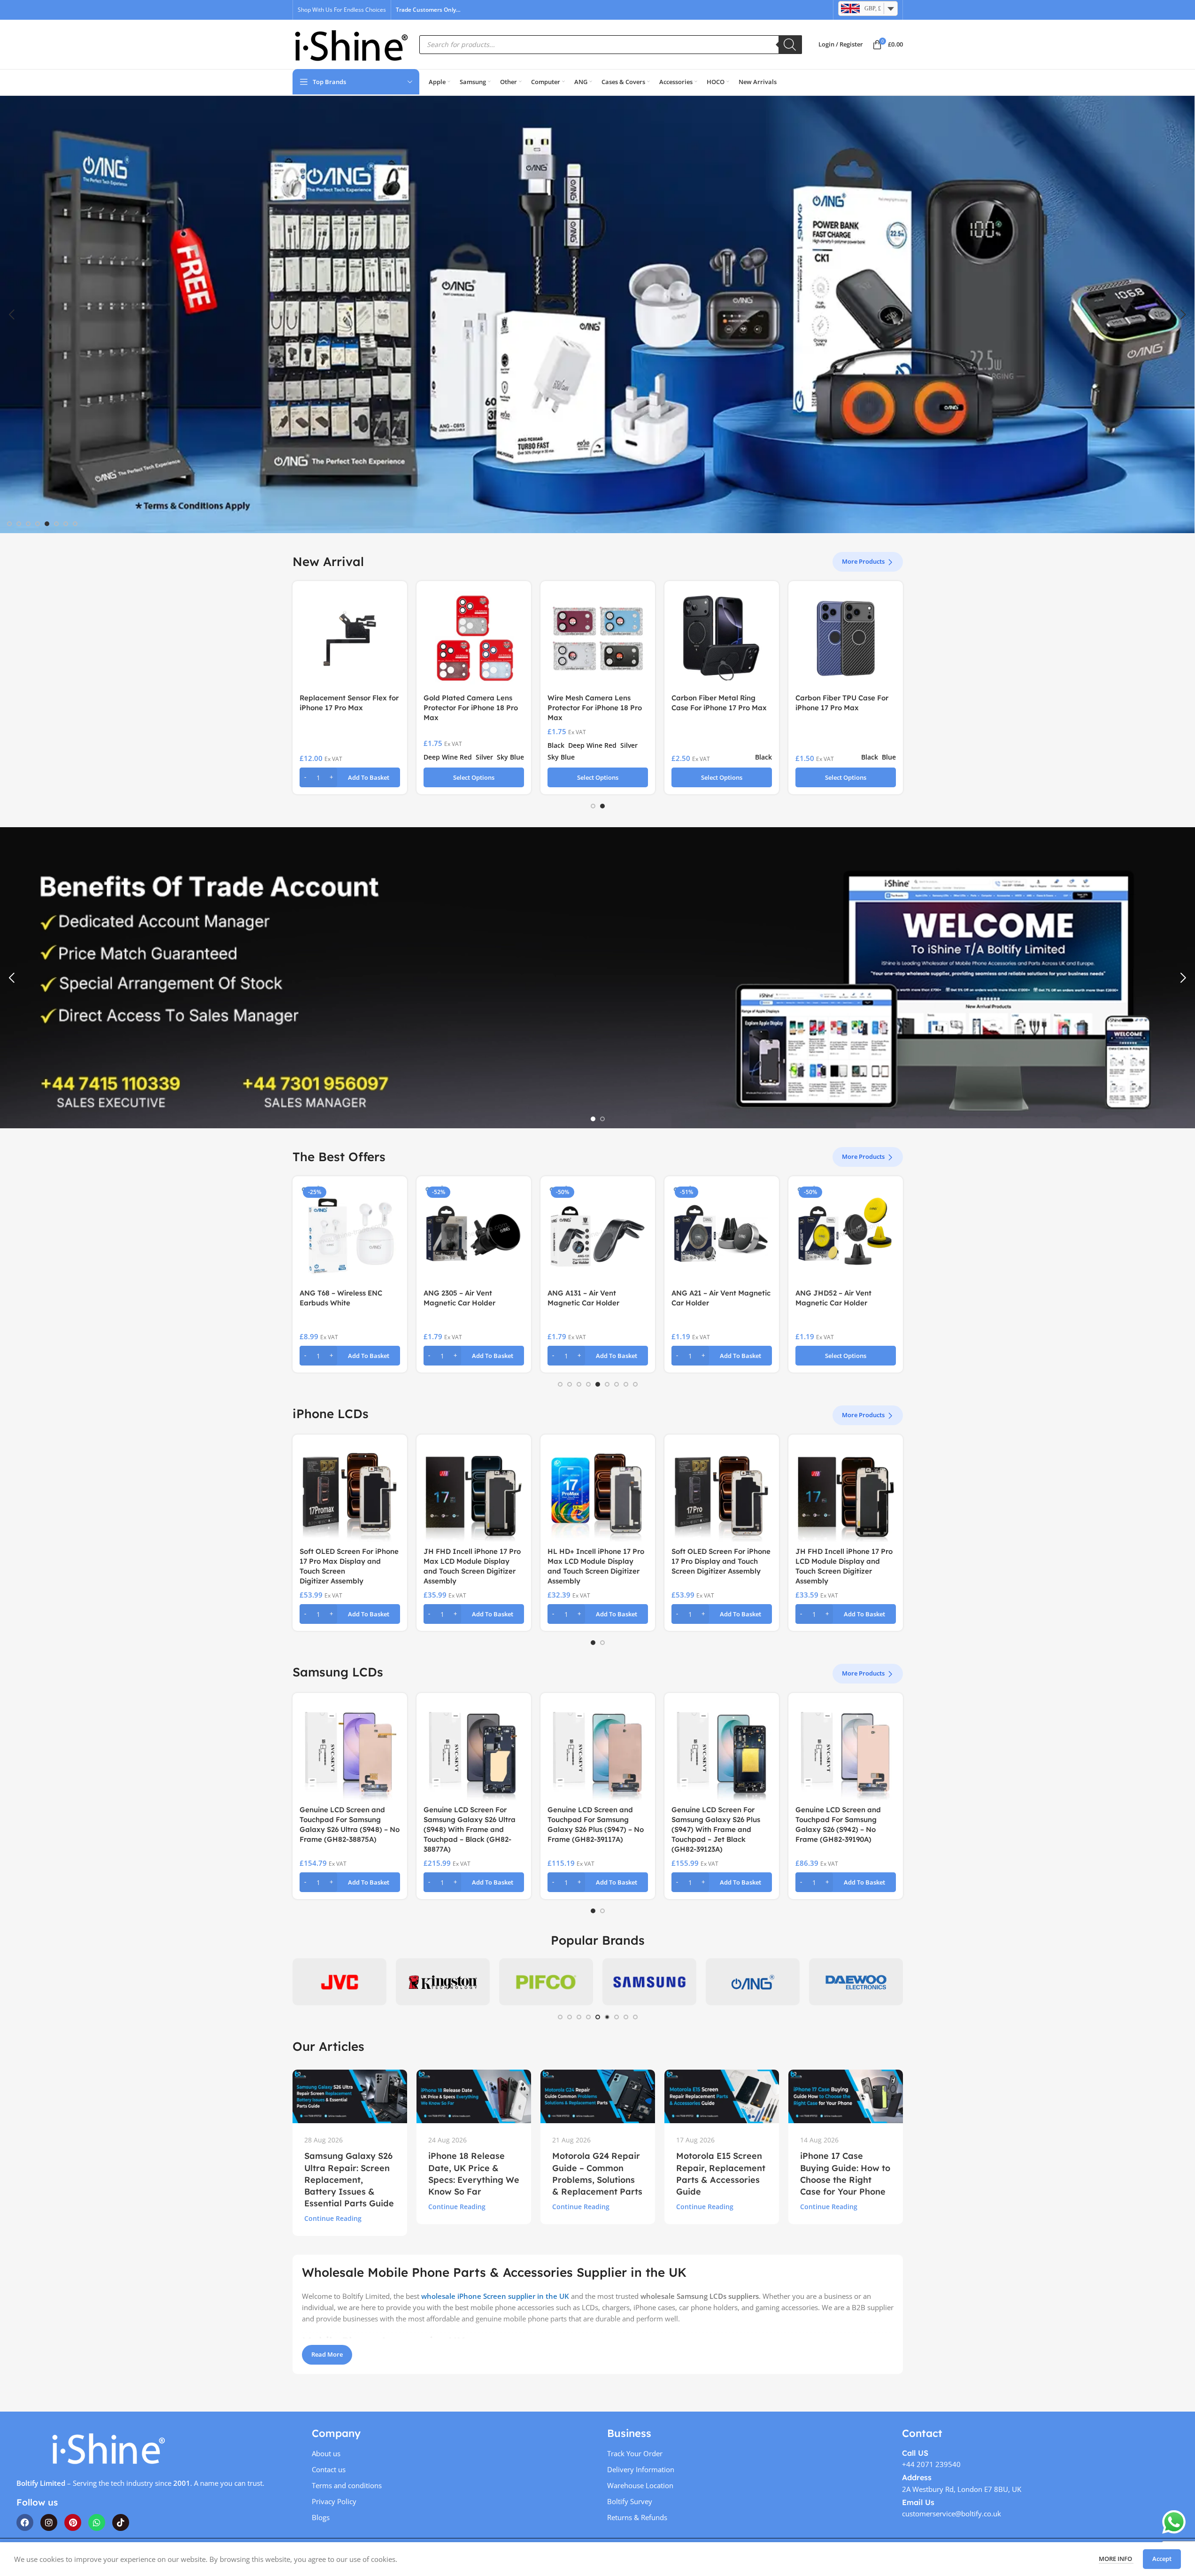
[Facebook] (25, 2522)
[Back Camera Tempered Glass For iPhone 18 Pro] (598, 638)
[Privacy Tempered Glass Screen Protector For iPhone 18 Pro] (722, 638)
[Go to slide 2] (19, 524)
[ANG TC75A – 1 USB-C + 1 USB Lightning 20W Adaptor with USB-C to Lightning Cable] (846, 1234)
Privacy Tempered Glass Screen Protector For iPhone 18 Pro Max (472, 708)
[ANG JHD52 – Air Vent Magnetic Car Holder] (722, 1234)
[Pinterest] (73, 2522)
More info (1116, 2559)
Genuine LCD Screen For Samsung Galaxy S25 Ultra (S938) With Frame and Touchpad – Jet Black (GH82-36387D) (470, 1829)
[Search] (790, 45)
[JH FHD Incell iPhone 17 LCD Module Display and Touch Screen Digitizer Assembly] (598, 1492)
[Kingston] (443, 1982)
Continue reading (333, 2219)
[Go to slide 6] (56, 524)
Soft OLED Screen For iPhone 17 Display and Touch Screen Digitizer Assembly (473, 1561)
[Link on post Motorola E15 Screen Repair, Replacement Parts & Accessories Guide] (722, 2096)
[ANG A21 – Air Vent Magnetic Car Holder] (598, 1234)
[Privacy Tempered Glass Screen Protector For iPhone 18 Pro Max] (474, 638)
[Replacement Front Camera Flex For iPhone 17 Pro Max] (846, 638)
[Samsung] (649, 1982)
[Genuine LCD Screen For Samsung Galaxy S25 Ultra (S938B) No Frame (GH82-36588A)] (598, 1750)
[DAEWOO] (856, 1982)
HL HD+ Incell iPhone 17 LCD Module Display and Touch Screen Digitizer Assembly (721, 1561)
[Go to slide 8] (75, 524)
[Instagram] (49, 2522)
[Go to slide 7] (66, 524)
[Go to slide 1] (9, 524)
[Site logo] (351, 44)
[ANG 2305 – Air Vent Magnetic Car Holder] (350, 1234)
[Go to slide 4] (38, 524)
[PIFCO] (546, 1982)
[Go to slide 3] (28, 524)
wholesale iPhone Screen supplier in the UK (495, 2296)
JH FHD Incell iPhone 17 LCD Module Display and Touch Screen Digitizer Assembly (597, 1561)
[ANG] (753, 1982)
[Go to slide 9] (635, 1384)
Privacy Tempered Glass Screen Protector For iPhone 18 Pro (720, 708)
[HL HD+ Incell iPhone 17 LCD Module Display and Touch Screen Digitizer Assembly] (722, 1492)
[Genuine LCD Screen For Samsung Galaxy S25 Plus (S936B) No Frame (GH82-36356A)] (846, 1750)
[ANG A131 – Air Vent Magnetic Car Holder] (474, 1234)
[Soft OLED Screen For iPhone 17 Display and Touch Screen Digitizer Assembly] (474, 1492)
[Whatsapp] (97, 2522)
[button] (12, 315)
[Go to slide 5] (47, 524)
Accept (1162, 2559)
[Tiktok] (121, 2522)
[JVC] (339, 1982)
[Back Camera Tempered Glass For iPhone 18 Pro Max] (350, 638)
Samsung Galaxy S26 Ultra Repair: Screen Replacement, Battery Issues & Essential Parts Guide (349, 2180)
